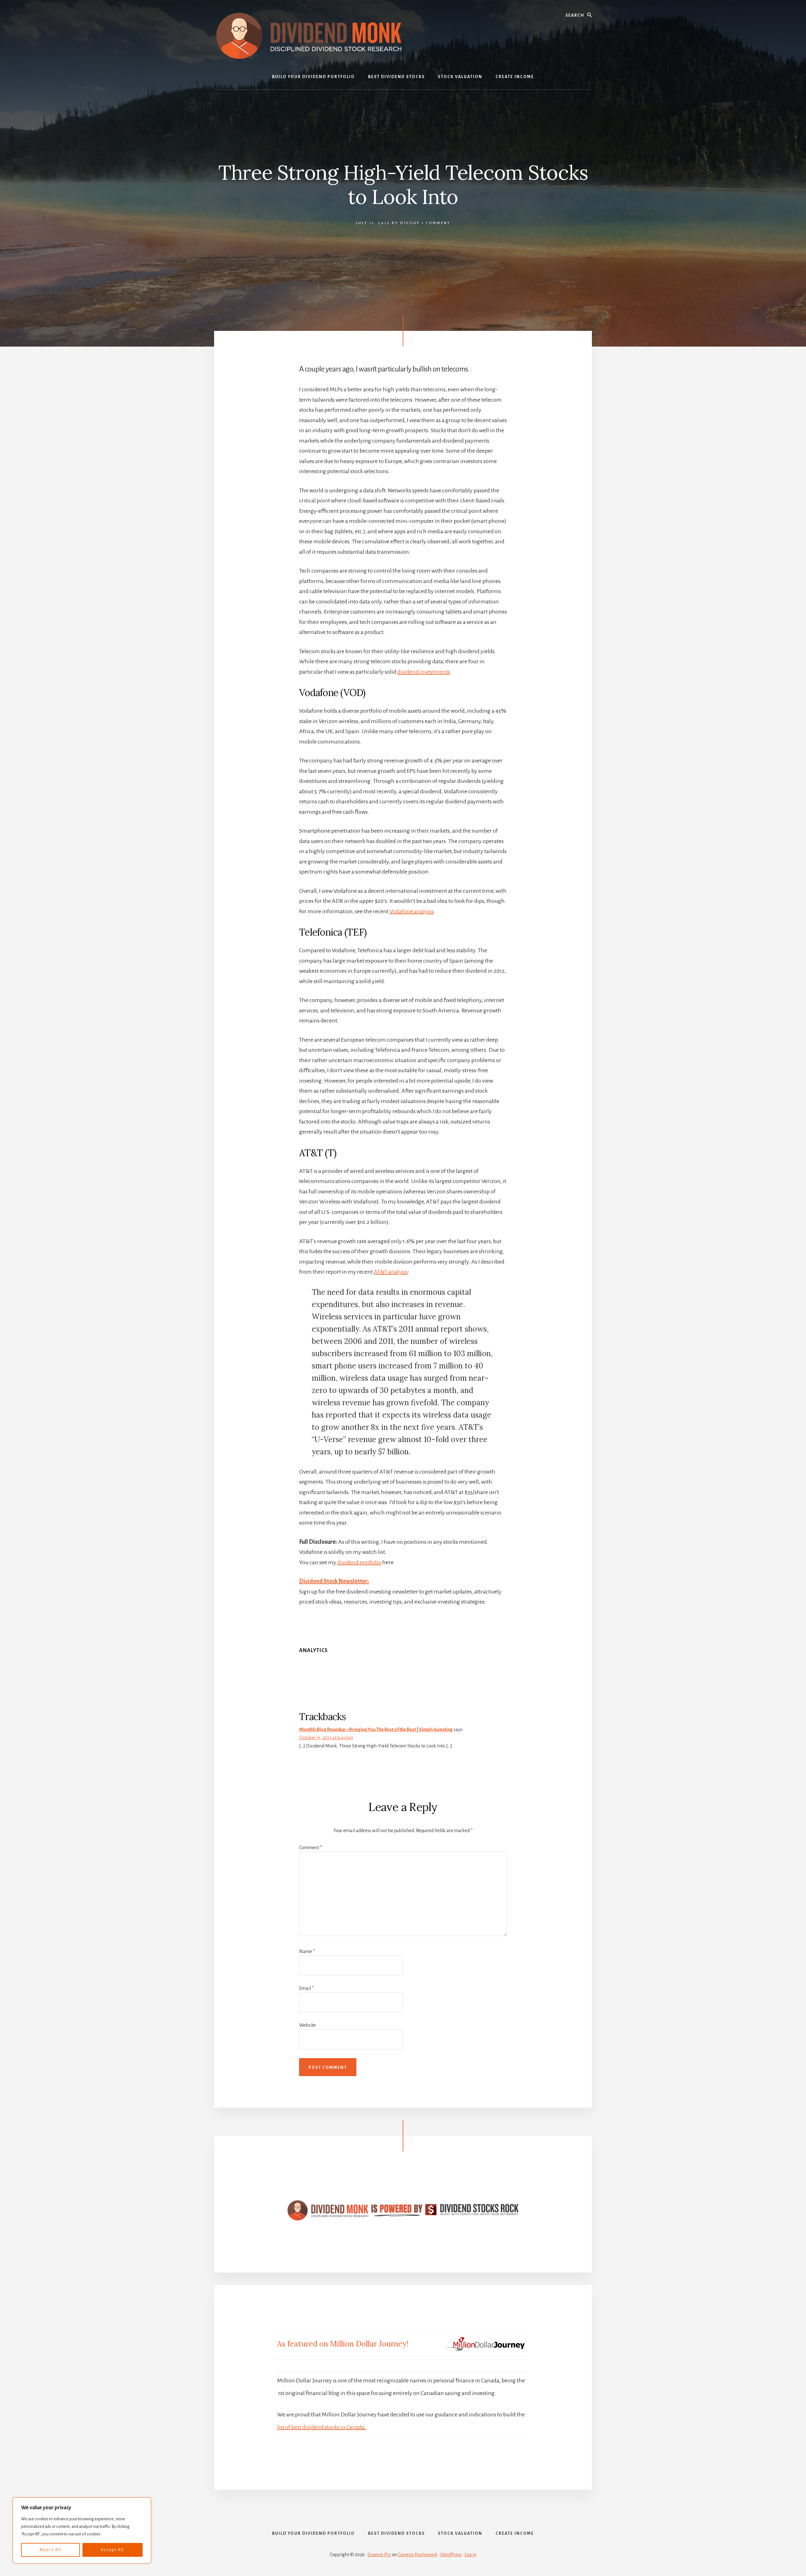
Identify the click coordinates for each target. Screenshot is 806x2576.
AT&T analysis (391, 1272)
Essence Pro (379, 2555)
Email (306, 1988)
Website (307, 2025)
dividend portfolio (359, 1562)
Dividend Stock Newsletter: (334, 1581)
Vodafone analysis (412, 911)
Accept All (112, 2550)
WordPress (451, 2555)
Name (307, 1951)
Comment (310, 1848)
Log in (470, 2555)
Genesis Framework (418, 2555)
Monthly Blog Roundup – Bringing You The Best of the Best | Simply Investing (376, 1730)
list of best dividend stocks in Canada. (322, 2427)
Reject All (51, 2550)
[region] (82, 2530)
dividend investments (424, 672)
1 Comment (436, 223)
